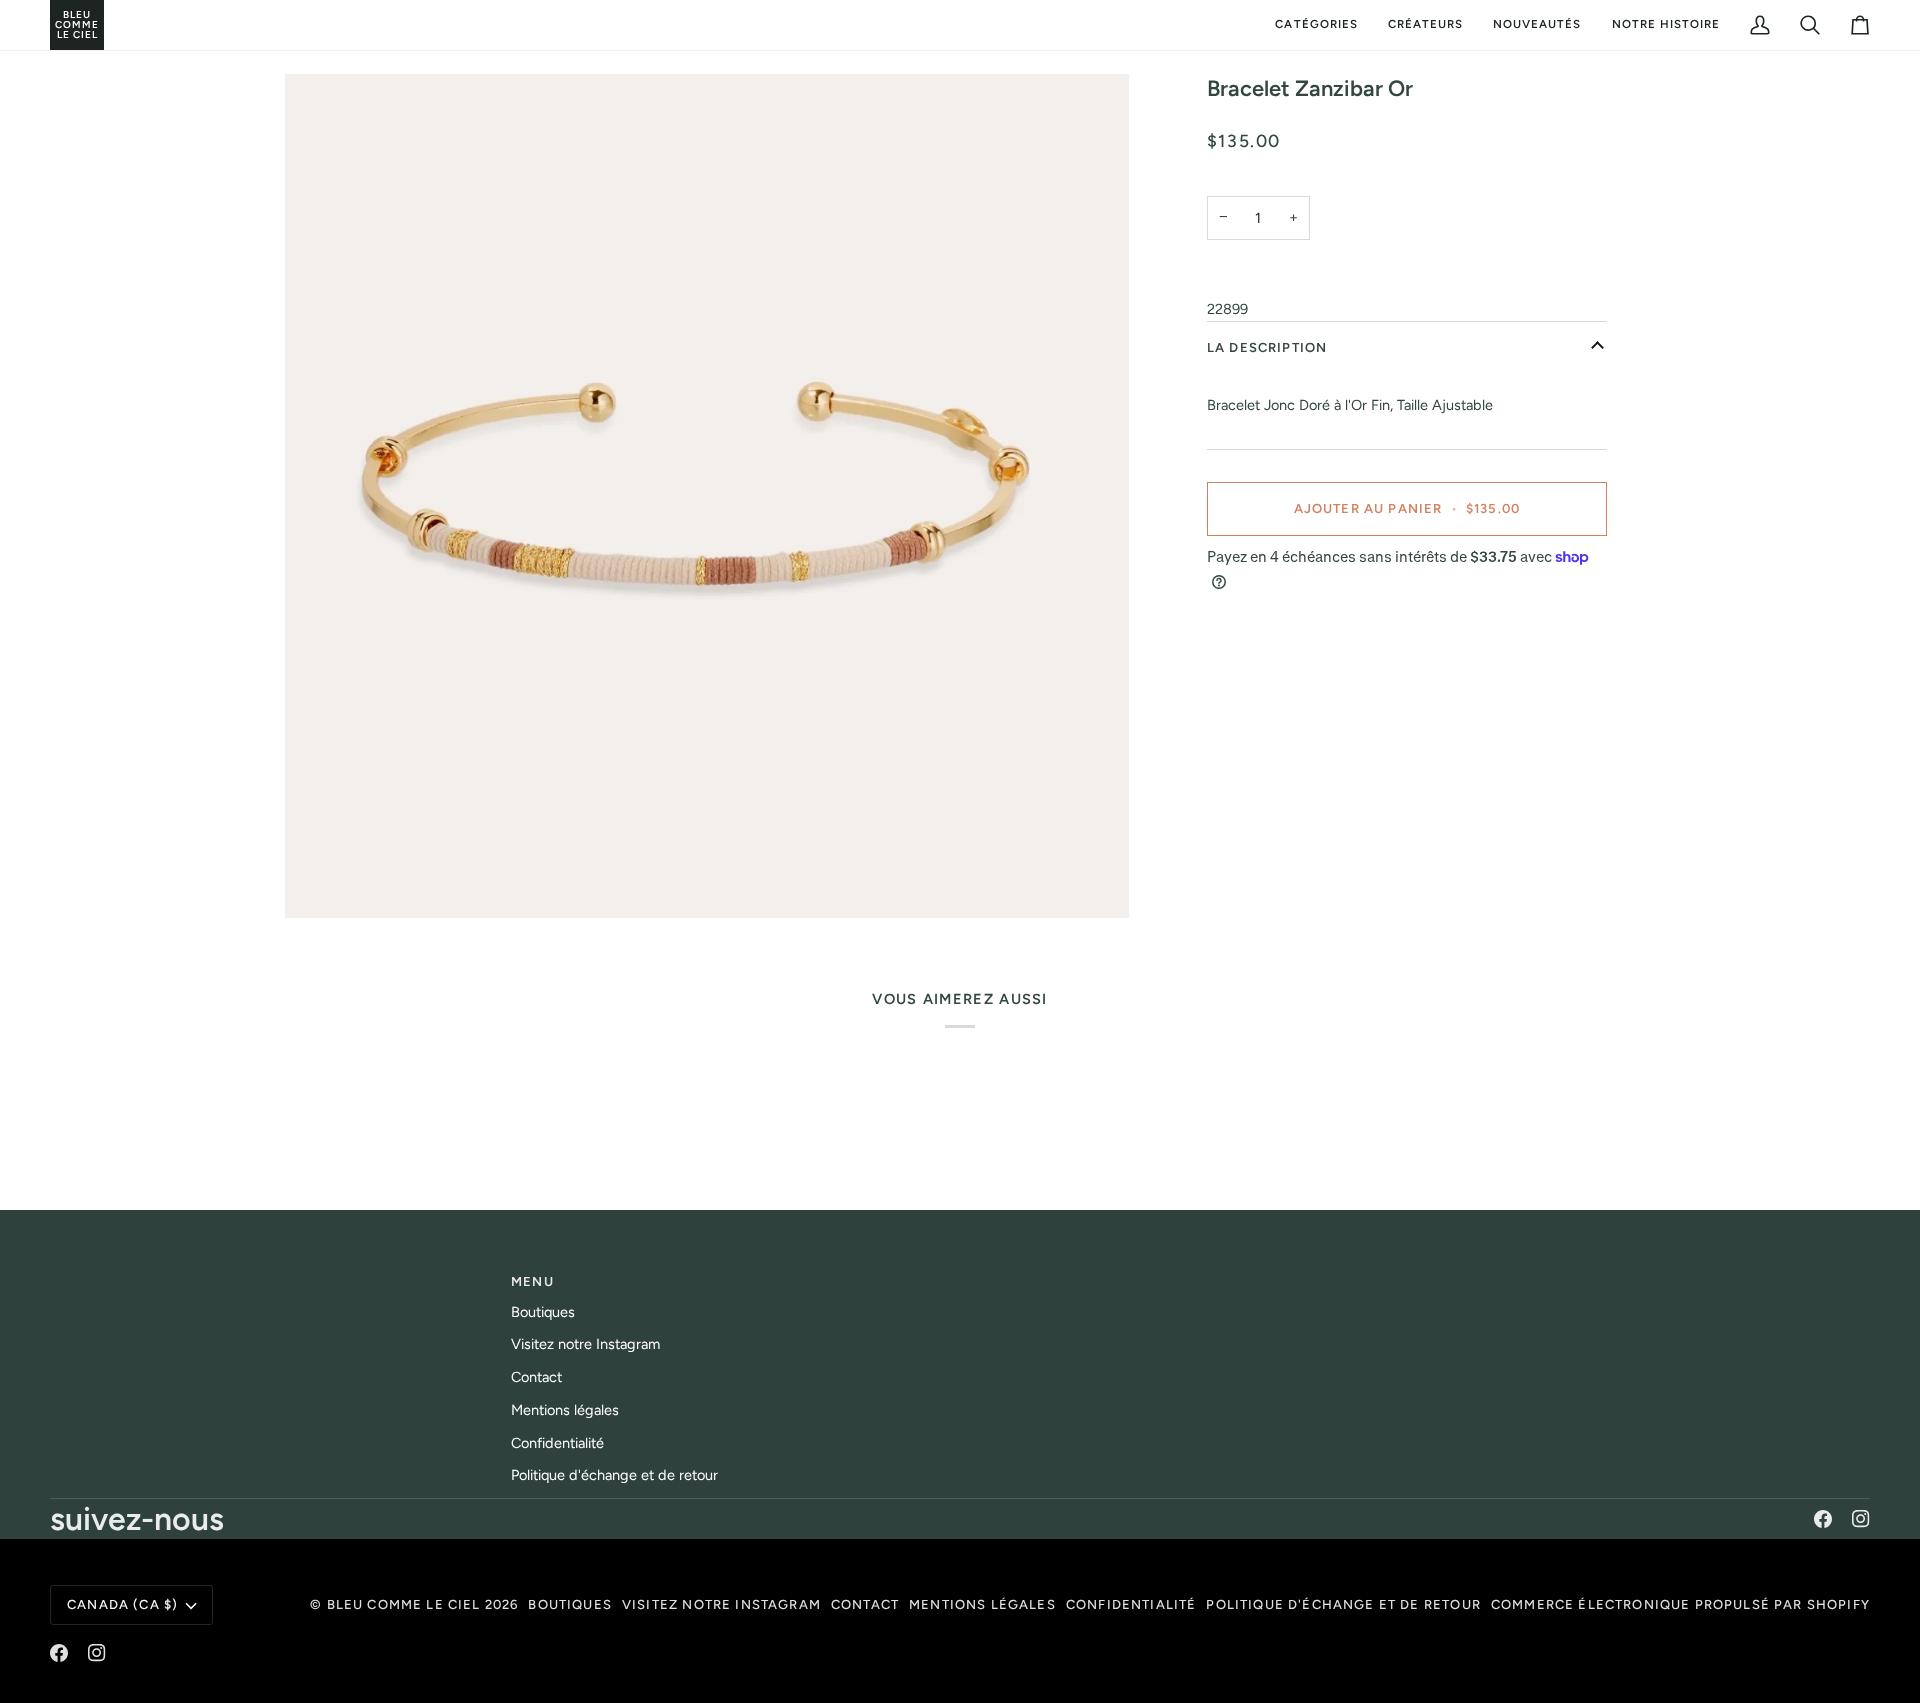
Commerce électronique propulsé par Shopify (1680, 1604)
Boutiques (543, 1312)
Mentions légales (565, 1410)
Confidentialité (557, 1443)
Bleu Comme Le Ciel (404, 1604)
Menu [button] (532, 1281)
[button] (1316, 25)
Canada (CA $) (122, 1604)
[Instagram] (1861, 1519)
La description (1267, 347)
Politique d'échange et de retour (614, 1475)
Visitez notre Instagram (585, 1344)
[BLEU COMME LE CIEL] (52, 25)
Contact (536, 1377)
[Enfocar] (707, 496)
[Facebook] (1823, 1519)
